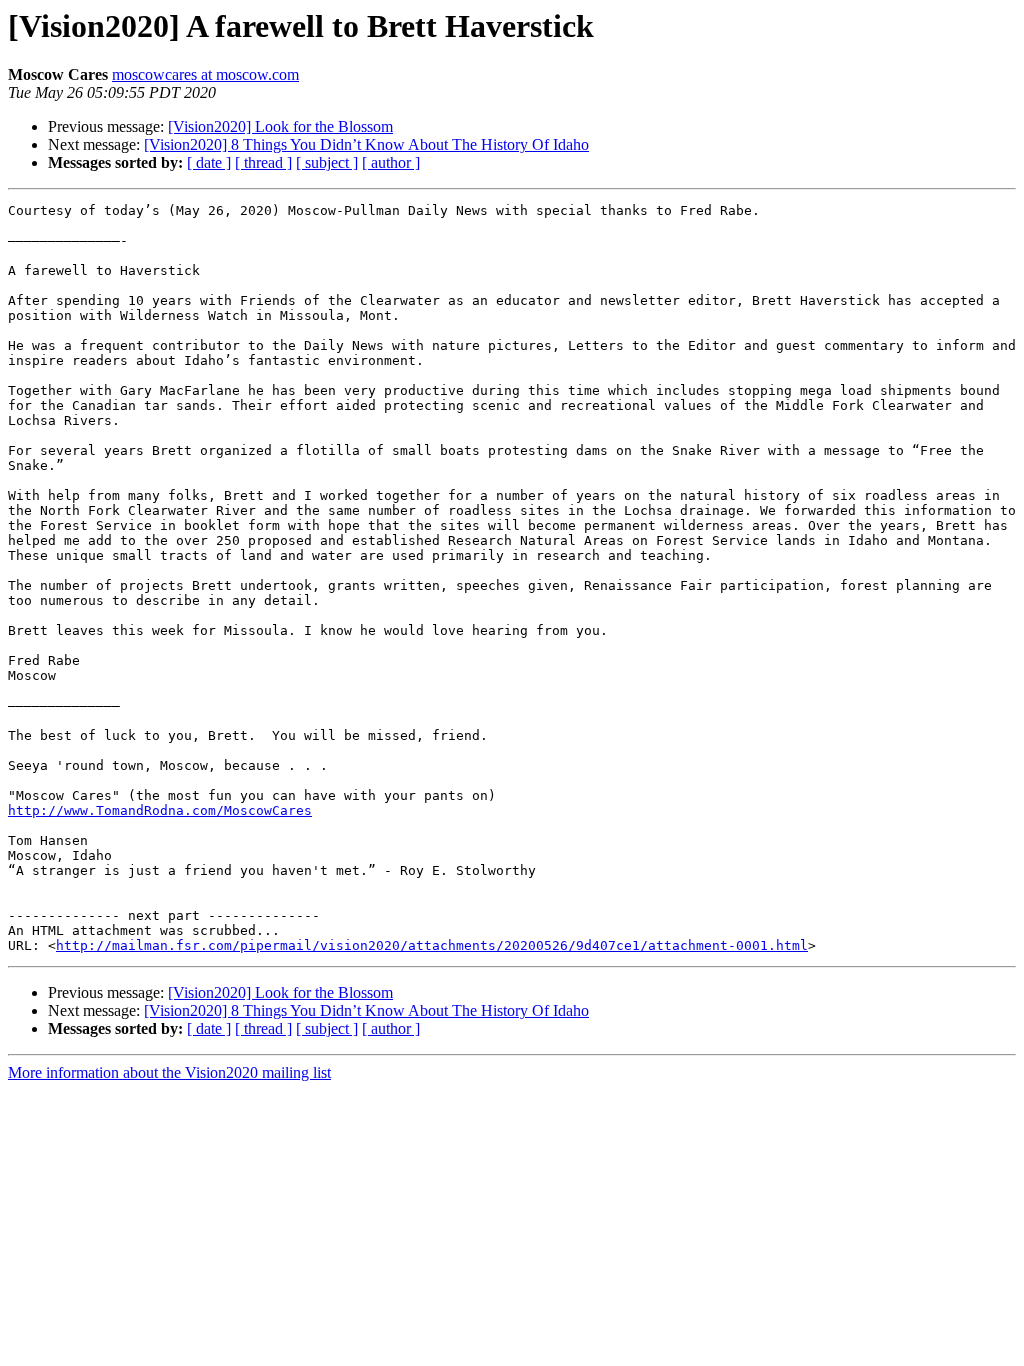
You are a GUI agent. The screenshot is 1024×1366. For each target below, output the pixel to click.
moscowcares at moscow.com (205, 74)
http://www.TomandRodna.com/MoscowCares (160, 810)
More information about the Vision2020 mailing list (169, 1072)
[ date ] (209, 162)
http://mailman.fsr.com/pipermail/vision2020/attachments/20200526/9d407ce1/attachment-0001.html (432, 945)
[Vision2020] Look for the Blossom (280, 126)
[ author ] (391, 162)
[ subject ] (327, 162)
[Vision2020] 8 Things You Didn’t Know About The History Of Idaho (366, 144)
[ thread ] (263, 162)
